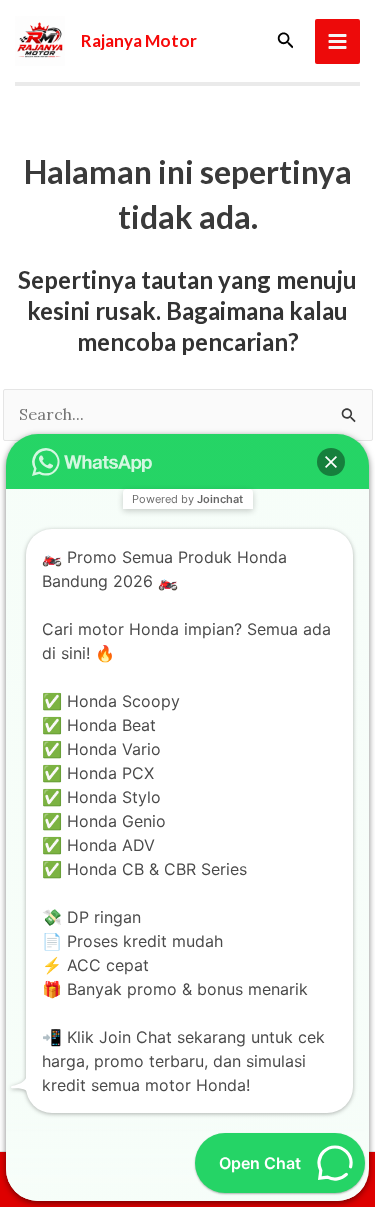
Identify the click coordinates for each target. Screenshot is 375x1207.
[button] (286, 41)
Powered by (187, 499)
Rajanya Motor (139, 40)
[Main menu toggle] (337, 41)
